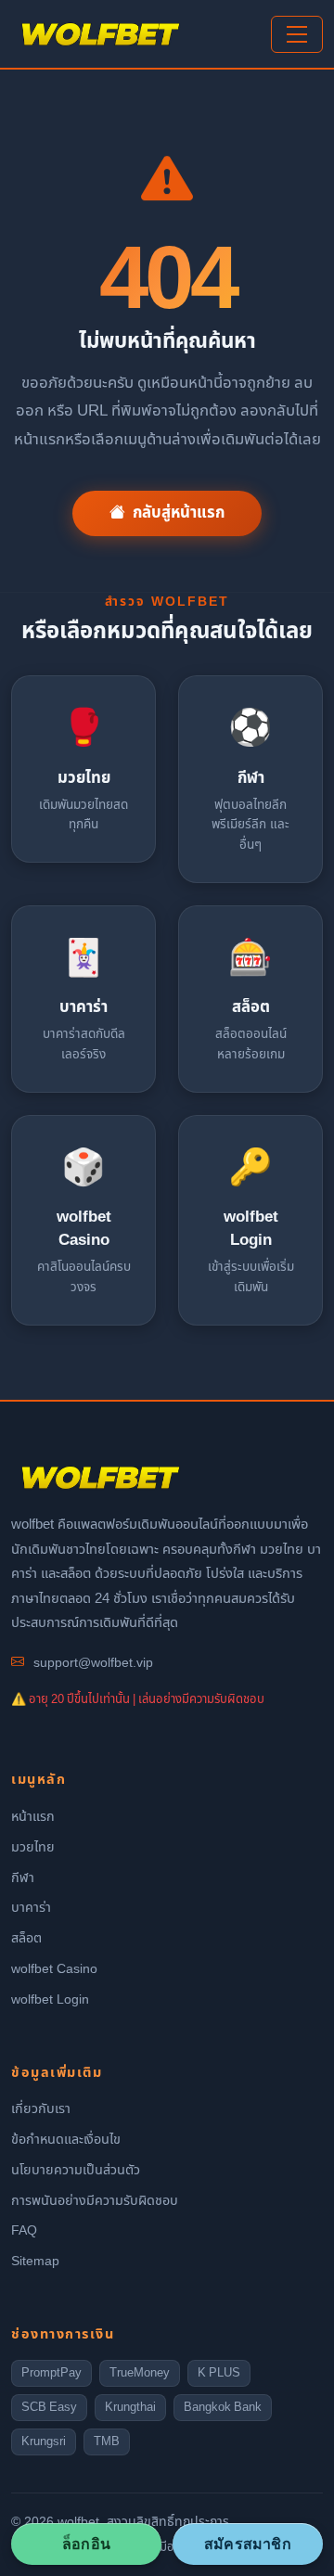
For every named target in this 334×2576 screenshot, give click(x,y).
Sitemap (35, 2261)
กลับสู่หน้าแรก (179, 513)
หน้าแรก (33, 1817)
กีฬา (23, 1878)
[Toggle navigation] (297, 34)
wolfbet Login (50, 1999)
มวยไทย (33, 1847)
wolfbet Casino (54, 1969)
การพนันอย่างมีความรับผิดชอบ (95, 2201)
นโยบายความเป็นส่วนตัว (76, 2170)
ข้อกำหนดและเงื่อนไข (66, 2140)
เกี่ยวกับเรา (41, 2109)
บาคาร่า (31, 1908)
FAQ (24, 2230)
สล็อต (26, 1938)
